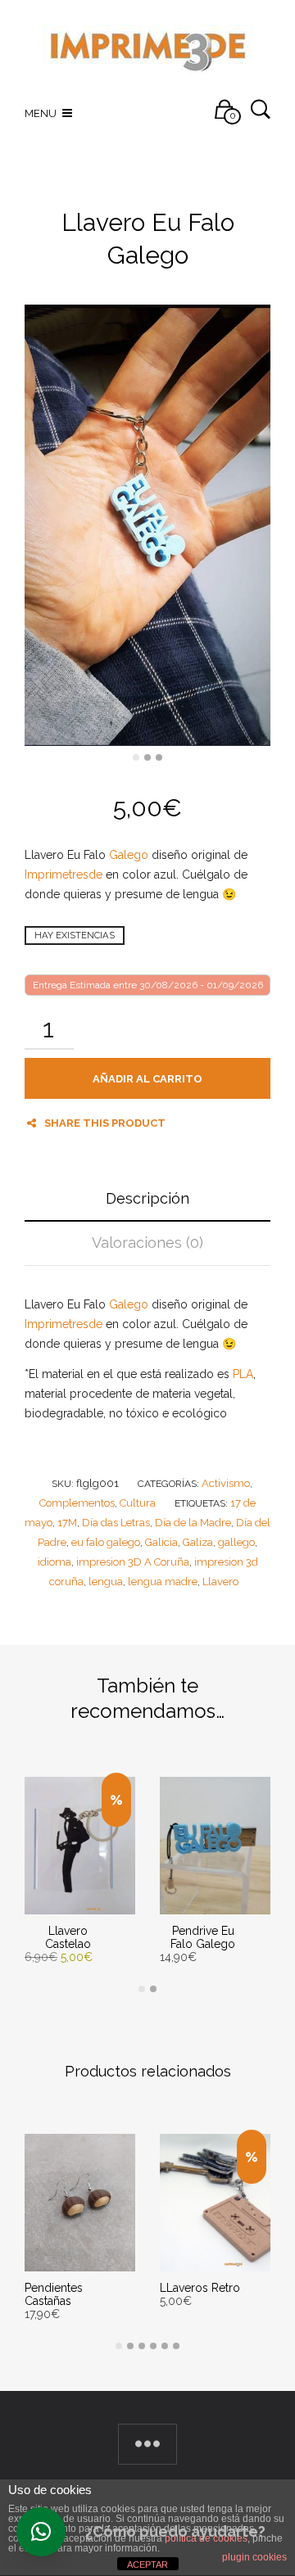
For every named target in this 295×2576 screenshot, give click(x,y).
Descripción (147, 1198)
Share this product (105, 1123)
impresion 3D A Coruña (133, 1562)
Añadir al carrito (147, 1079)
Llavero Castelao (68, 1937)
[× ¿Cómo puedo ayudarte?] (41, 2532)
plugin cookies (254, 2557)
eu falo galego (106, 1542)
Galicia (161, 1542)
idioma (54, 1562)
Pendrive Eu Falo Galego (203, 1937)
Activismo (226, 1483)
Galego (129, 855)
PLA (243, 1374)
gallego (236, 1542)
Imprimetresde (64, 874)
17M (67, 1523)
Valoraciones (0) (147, 1243)
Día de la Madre (193, 1523)
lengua (106, 1582)
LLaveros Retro (200, 2288)
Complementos (77, 1503)
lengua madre (163, 1582)
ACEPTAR (147, 2565)
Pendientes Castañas (54, 2294)
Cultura (138, 1503)
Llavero (220, 1582)
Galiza (198, 1542)
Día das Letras (116, 1523)
